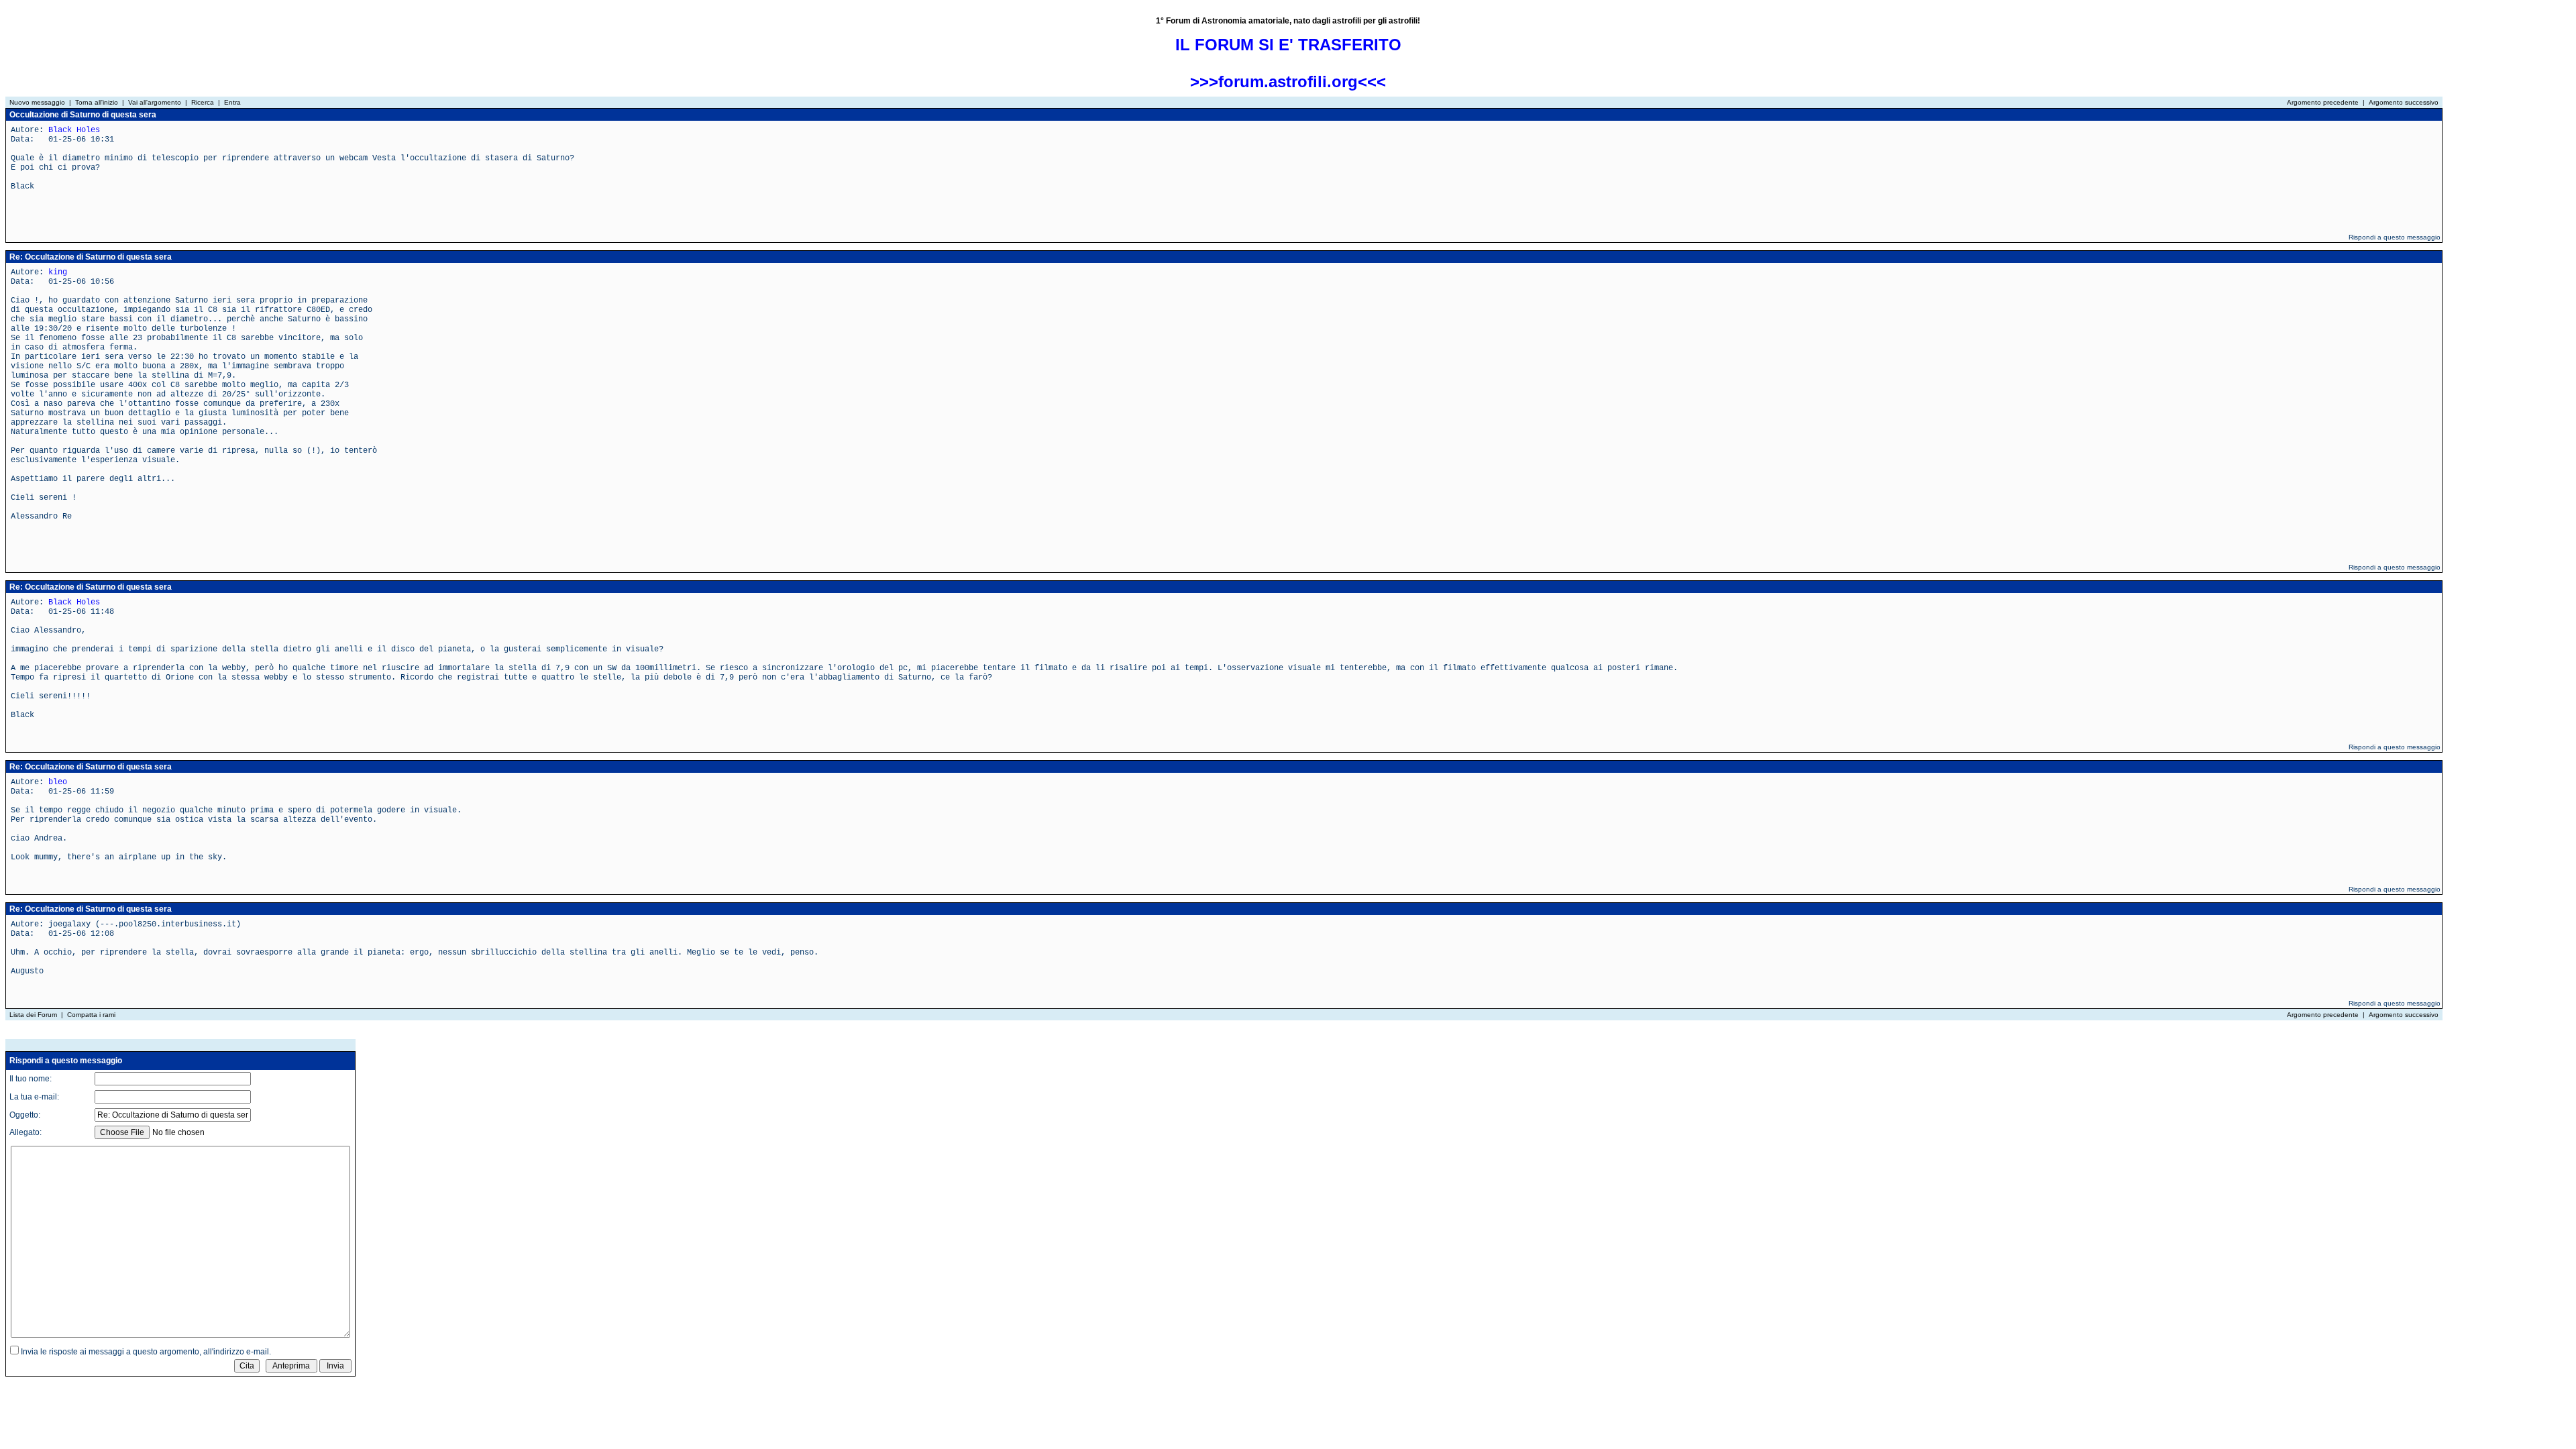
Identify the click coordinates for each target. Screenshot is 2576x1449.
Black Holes (74, 130)
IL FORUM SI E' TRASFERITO (1288, 45)
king (58, 272)
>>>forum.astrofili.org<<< (1288, 82)
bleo (58, 782)
